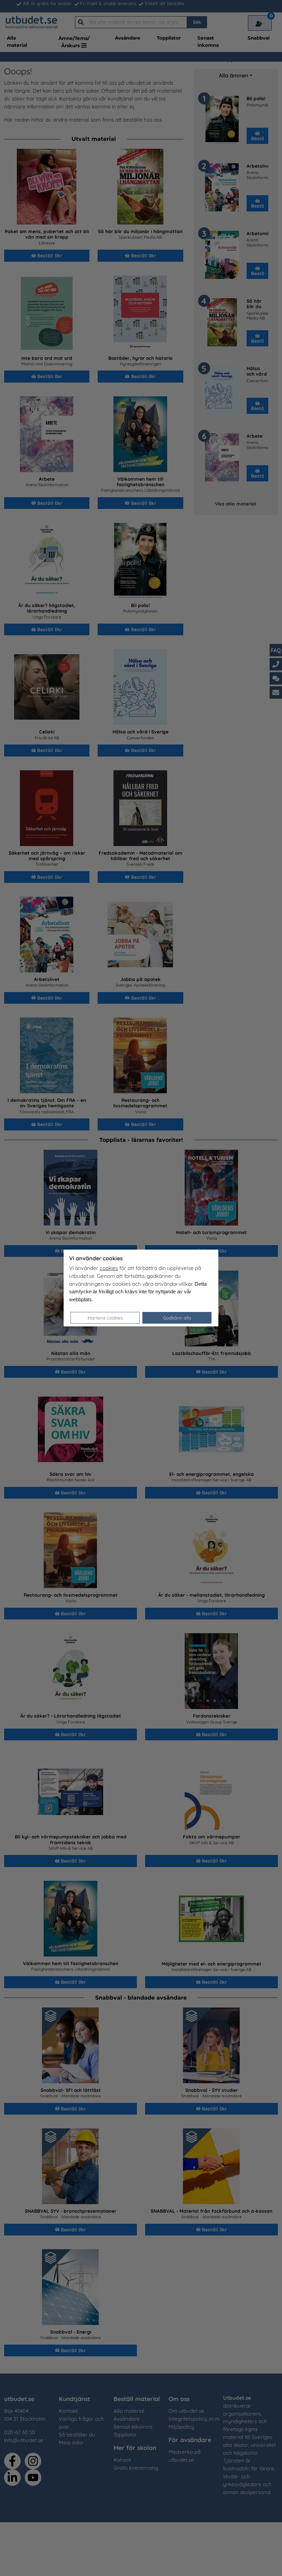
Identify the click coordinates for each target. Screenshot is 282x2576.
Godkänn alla (177, 1318)
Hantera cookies (105, 1318)
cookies (109, 1268)
